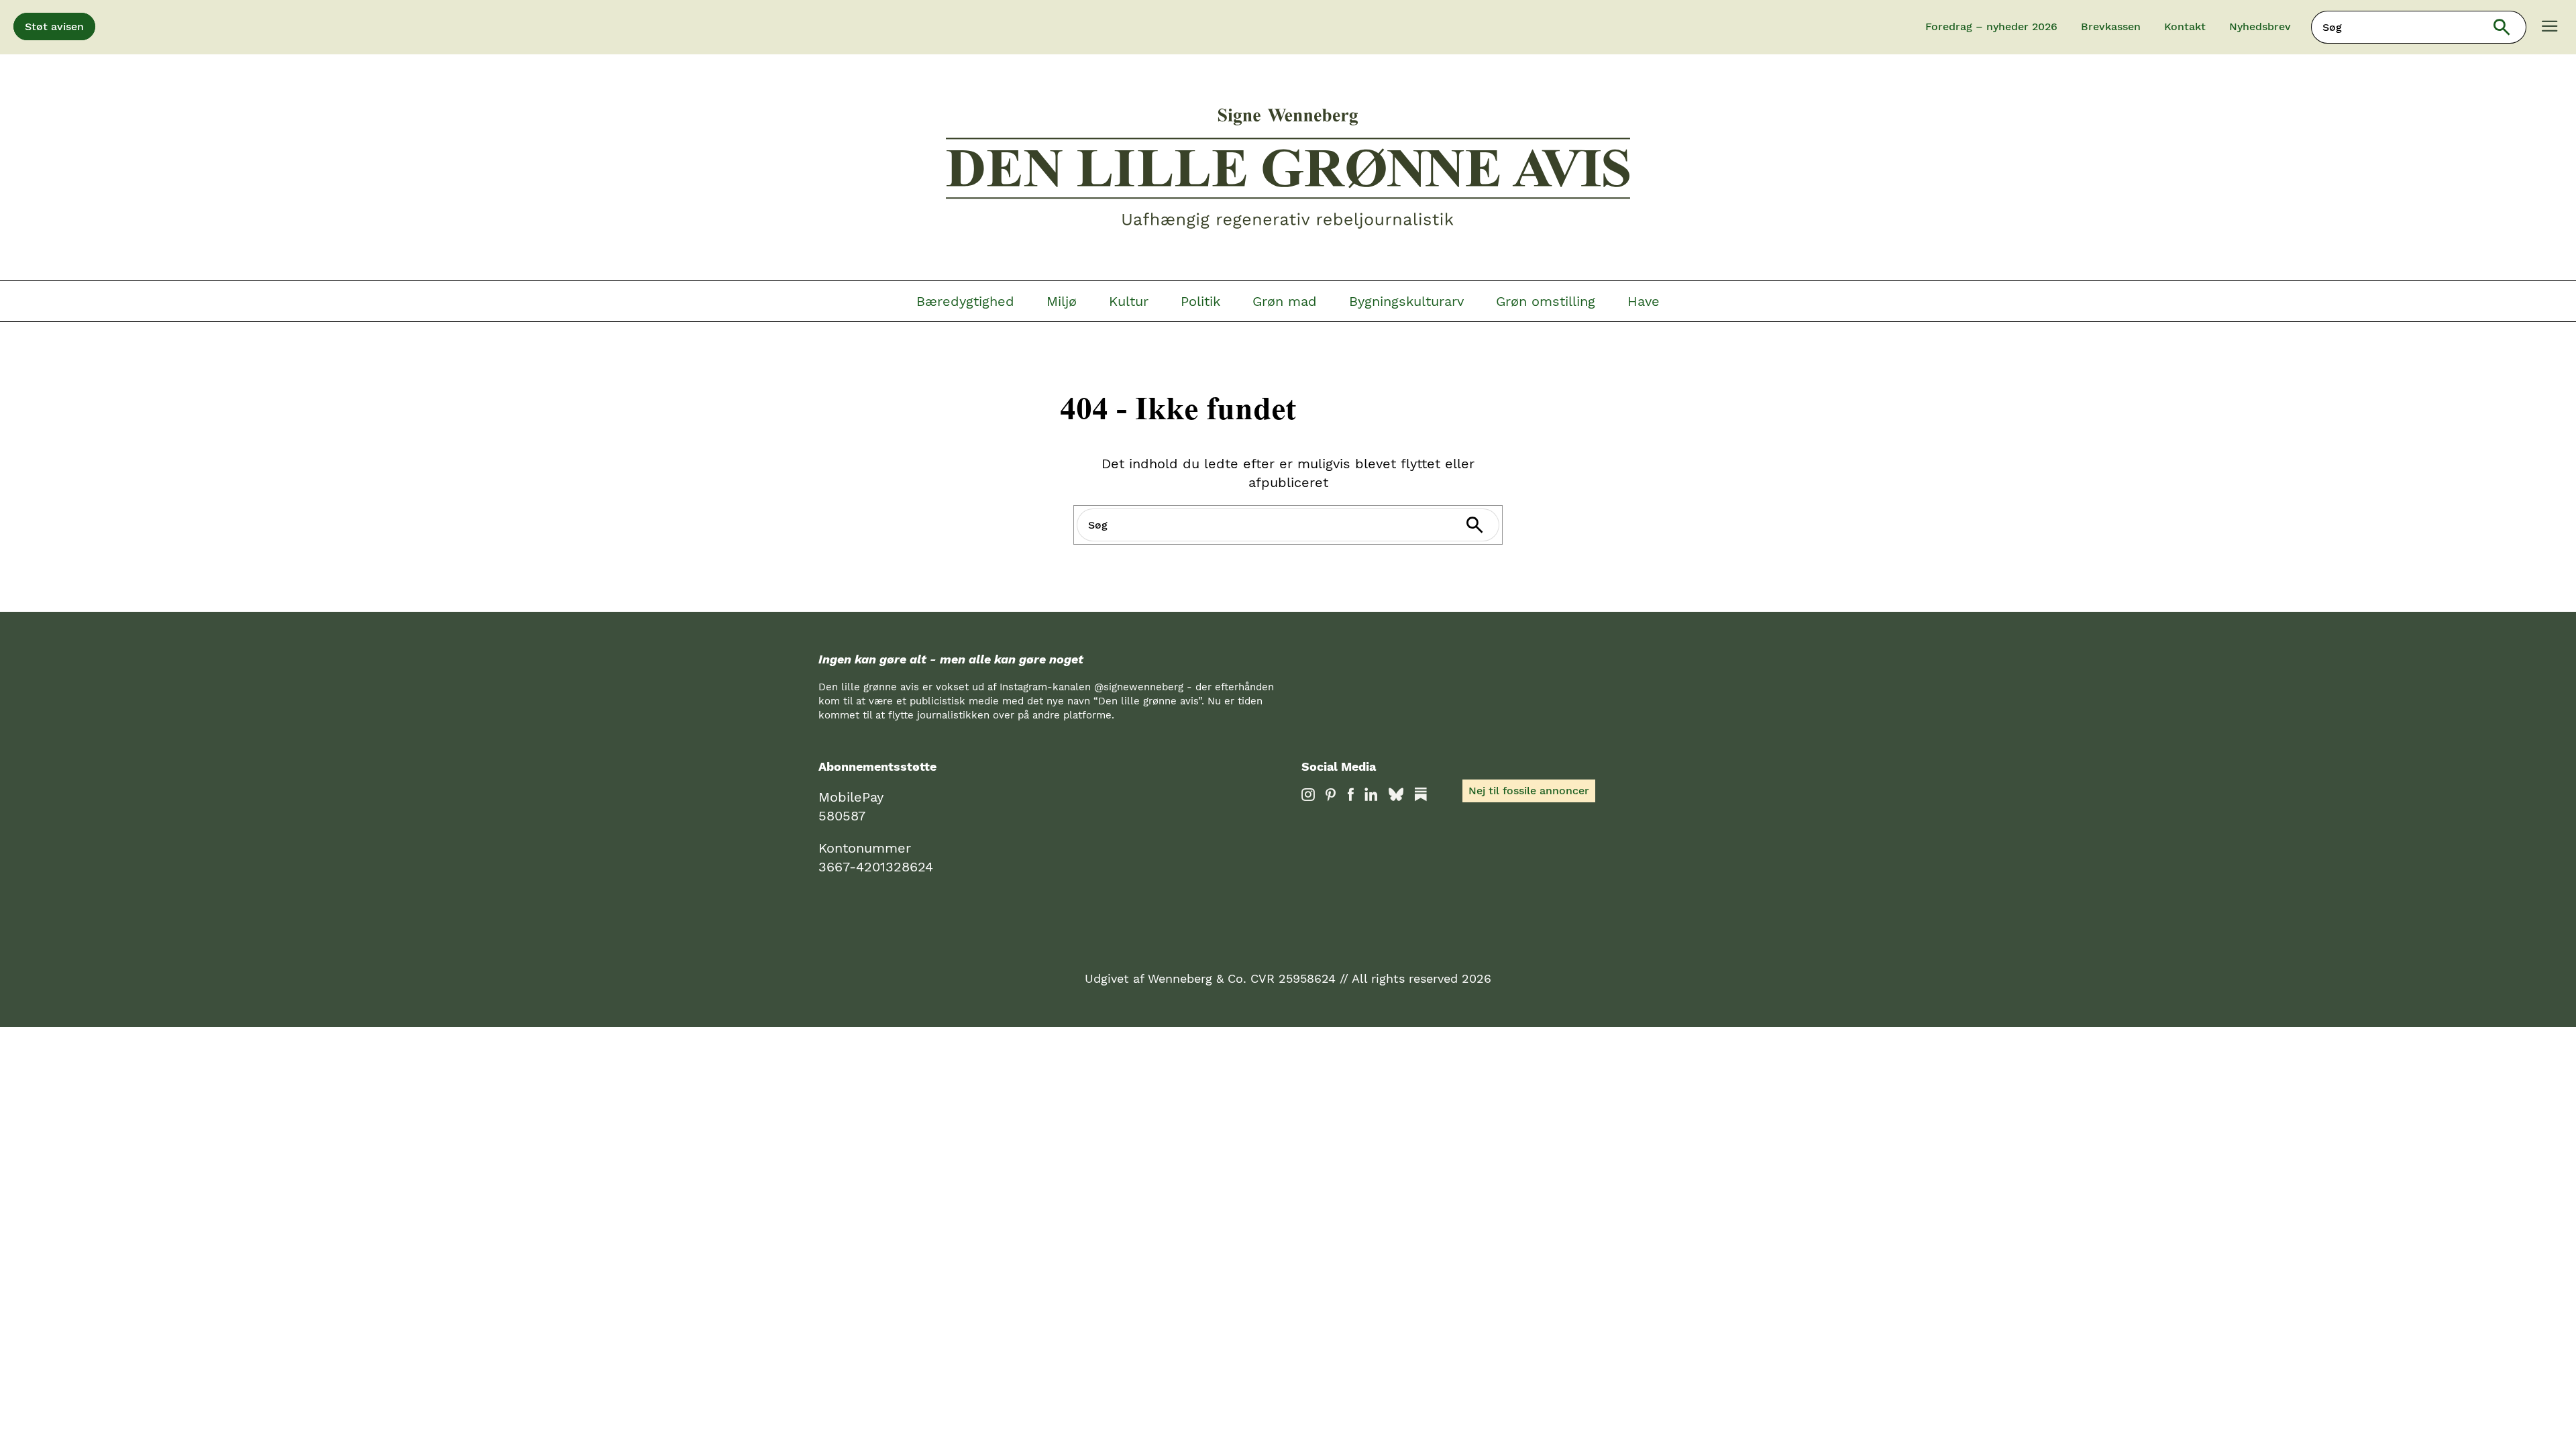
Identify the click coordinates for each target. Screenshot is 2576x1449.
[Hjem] (1288, 170)
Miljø (1062, 301)
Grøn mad (1285, 301)
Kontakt (2185, 26)
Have (1644, 301)
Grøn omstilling (1546, 301)
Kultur (1129, 301)
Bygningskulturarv (1406, 301)
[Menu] (2550, 28)
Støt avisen (54, 26)
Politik (1200, 301)
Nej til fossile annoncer (1529, 791)
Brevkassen (2111, 26)
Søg (2511, 27)
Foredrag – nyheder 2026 (1991, 26)
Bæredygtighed (965, 301)
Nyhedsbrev (2260, 26)
